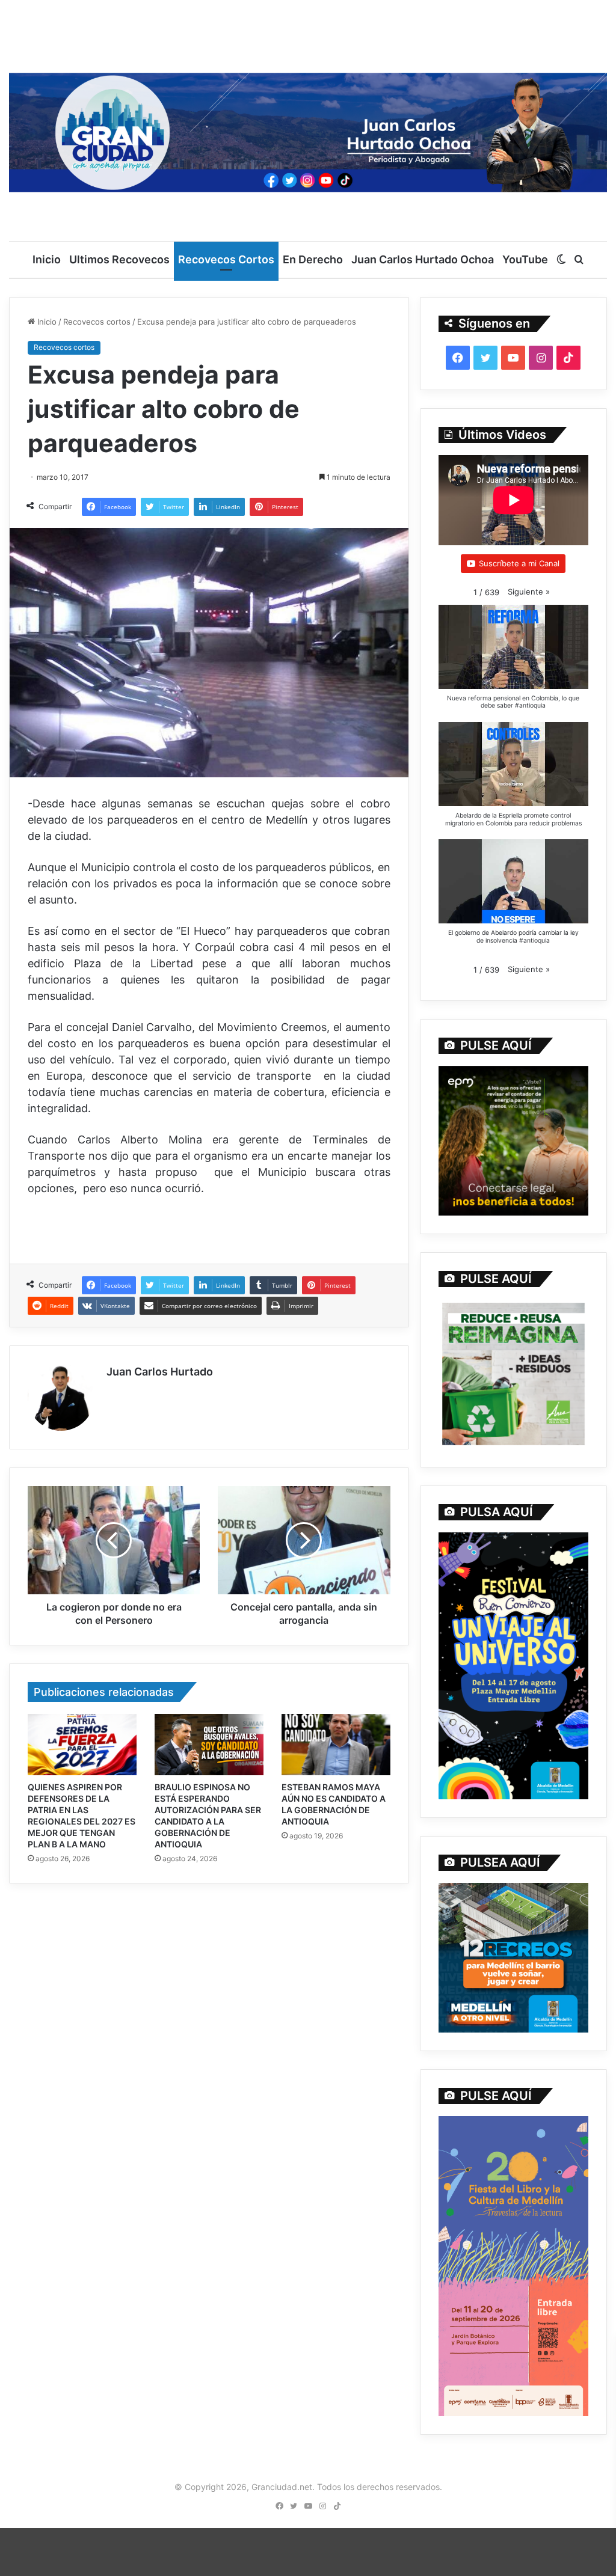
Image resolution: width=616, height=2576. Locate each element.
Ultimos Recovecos (119, 259)
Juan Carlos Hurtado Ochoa (423, 259)
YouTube (525, 259)
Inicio (47, 259)
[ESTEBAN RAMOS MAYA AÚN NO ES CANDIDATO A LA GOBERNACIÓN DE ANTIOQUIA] (336, 1745)
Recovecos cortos (97, 322)
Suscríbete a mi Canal (519, 563)
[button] (529, 592)
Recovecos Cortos (226, 259)
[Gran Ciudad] (308, 130)
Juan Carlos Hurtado (160, 1372)
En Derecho (313, 259)
